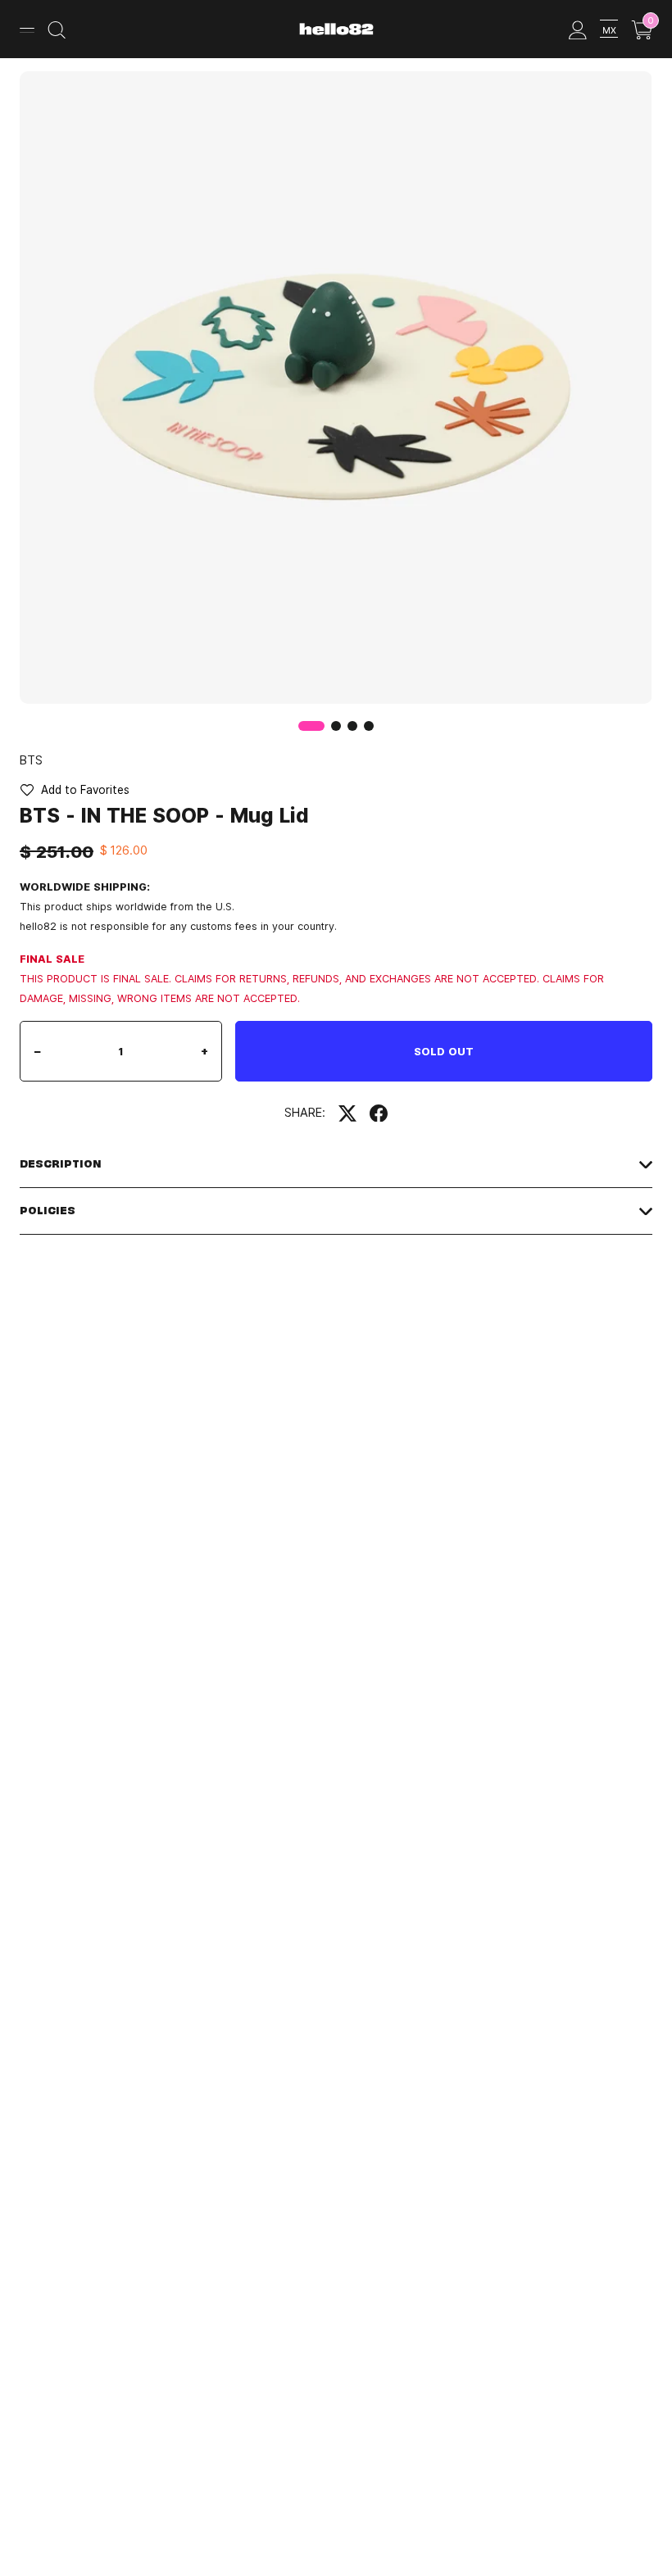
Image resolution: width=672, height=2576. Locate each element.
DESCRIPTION (61, 1164)
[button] (336, 726)
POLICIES (48, 1211)
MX (609, 30)
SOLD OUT (444, 1051)
